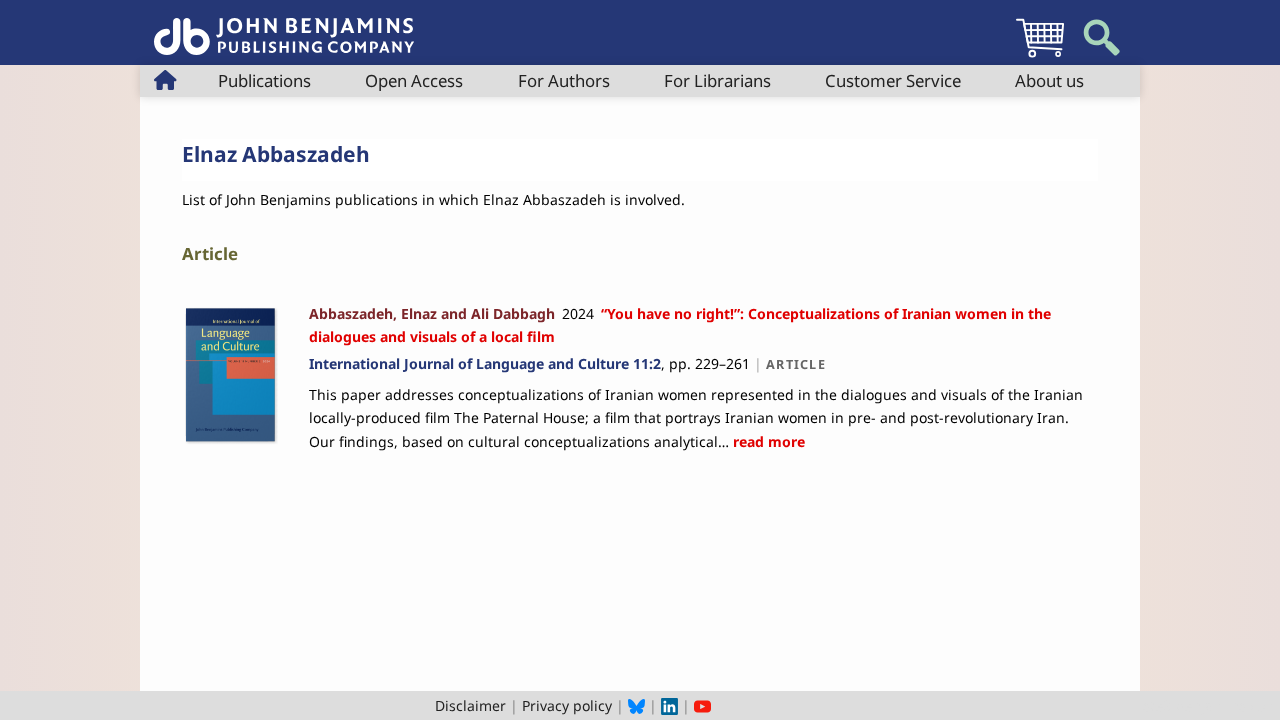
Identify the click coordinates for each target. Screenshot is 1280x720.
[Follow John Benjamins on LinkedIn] (669, 705)
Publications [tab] (264, 80)
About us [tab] (1049, 80)
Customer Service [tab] (893, 80)
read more (767, 441)
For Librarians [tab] (717, 80)
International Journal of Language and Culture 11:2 (485, 363)
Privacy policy (567, 705)
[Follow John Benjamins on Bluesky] (636, 705)
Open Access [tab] (414, 80)
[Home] (284, 25)
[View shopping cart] (1040, 56)
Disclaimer (470, 705)
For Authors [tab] (564, 80)
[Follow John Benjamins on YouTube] (702, 705)
